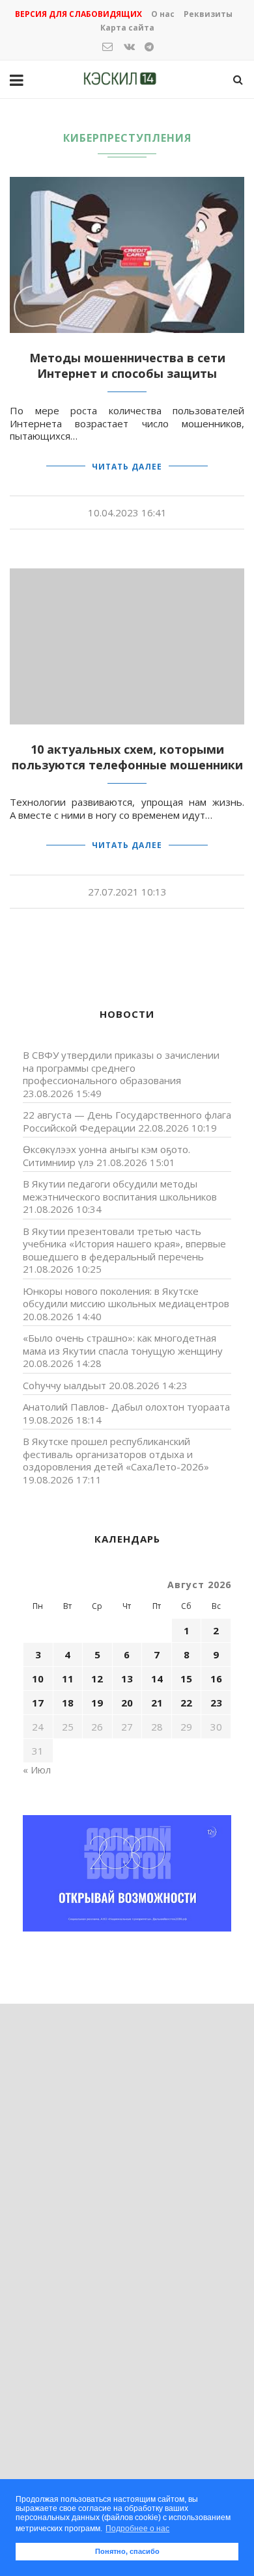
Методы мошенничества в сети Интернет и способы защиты (127, 365)
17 (38, 1703)
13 (127, 1679)
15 (186, 1679)
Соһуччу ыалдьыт (64, 1385)
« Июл (37, 1770)
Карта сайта (127, 28)
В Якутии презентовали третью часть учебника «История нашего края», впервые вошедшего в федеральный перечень (124, 1244)
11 (68, 1679)
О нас (163, 14)
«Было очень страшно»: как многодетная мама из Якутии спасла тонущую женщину (123, 1344)
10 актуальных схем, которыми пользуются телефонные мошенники (127, 757)
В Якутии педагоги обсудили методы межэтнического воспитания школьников (120, 1190)
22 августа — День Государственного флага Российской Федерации (127, 1121)
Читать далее (127, 467)
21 (157, 1703)
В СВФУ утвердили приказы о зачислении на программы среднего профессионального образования (121, 1068)
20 (127, 1703)
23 (216, 1703)
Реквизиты (208, 14)
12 (97, 1679)
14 (157, 1679)
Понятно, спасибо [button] (127, 2551)
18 (68, 1703)
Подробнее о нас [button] (137, 2529)
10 (38, 1679)
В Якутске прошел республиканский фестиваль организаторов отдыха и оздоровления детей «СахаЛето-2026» (116, 1454)
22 (186, 1703)
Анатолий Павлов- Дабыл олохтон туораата (126, 1407)
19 (97, 1703)
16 (216, 1679)
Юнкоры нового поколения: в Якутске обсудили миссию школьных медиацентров (126, 1297)
